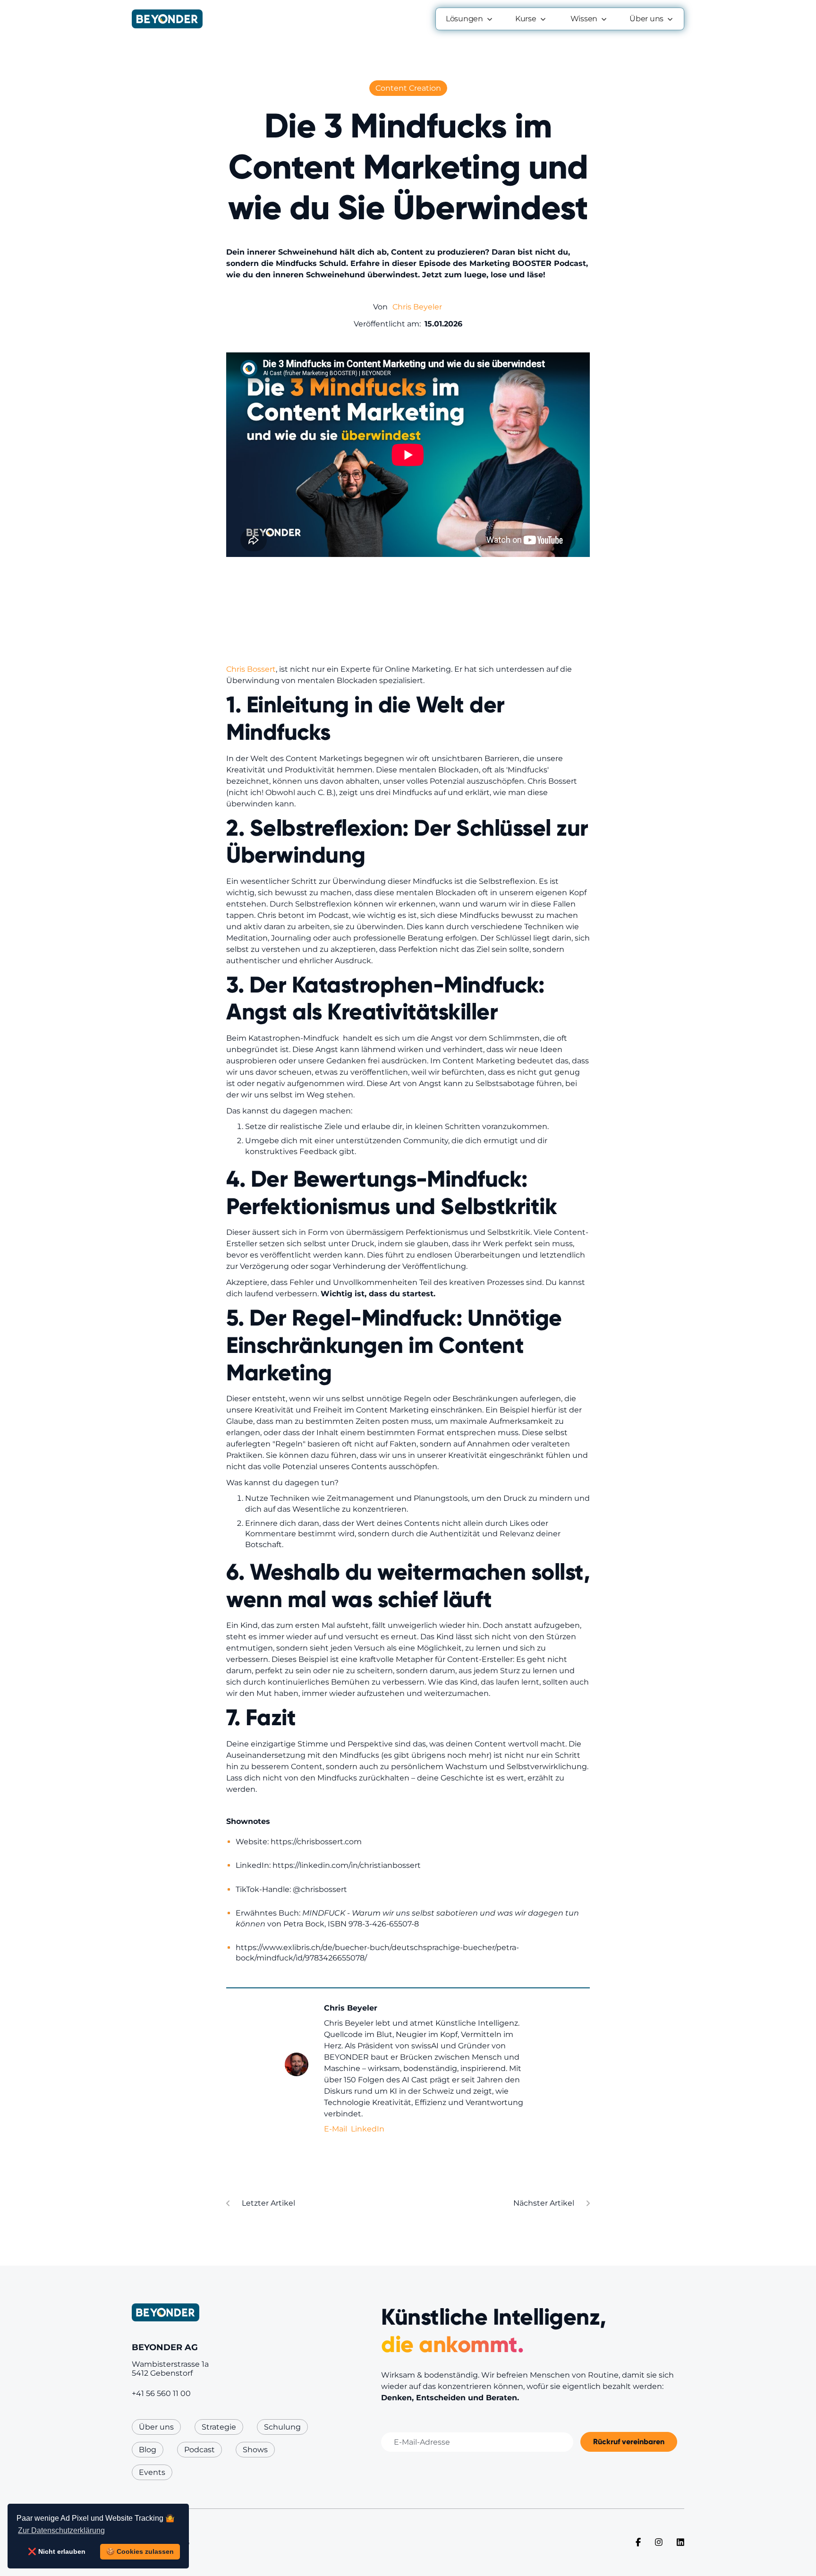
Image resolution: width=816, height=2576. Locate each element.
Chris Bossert (251, 669)
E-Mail (336, 2129)
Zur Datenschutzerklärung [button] (61, 2530)
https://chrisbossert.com (316, 1842)
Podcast (200, 2450)
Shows (255, 2450)
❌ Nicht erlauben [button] (57, 2551)
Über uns (156, 2427)
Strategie (219, 2427)
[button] (470, 19)
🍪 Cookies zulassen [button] (140, 2551)
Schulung (282, 2427)
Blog (148, 2450)
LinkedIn (368, 2129)
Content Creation (408, 88)
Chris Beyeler (417, 307)
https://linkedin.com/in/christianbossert (347, 1865)
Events (152, 2472)
